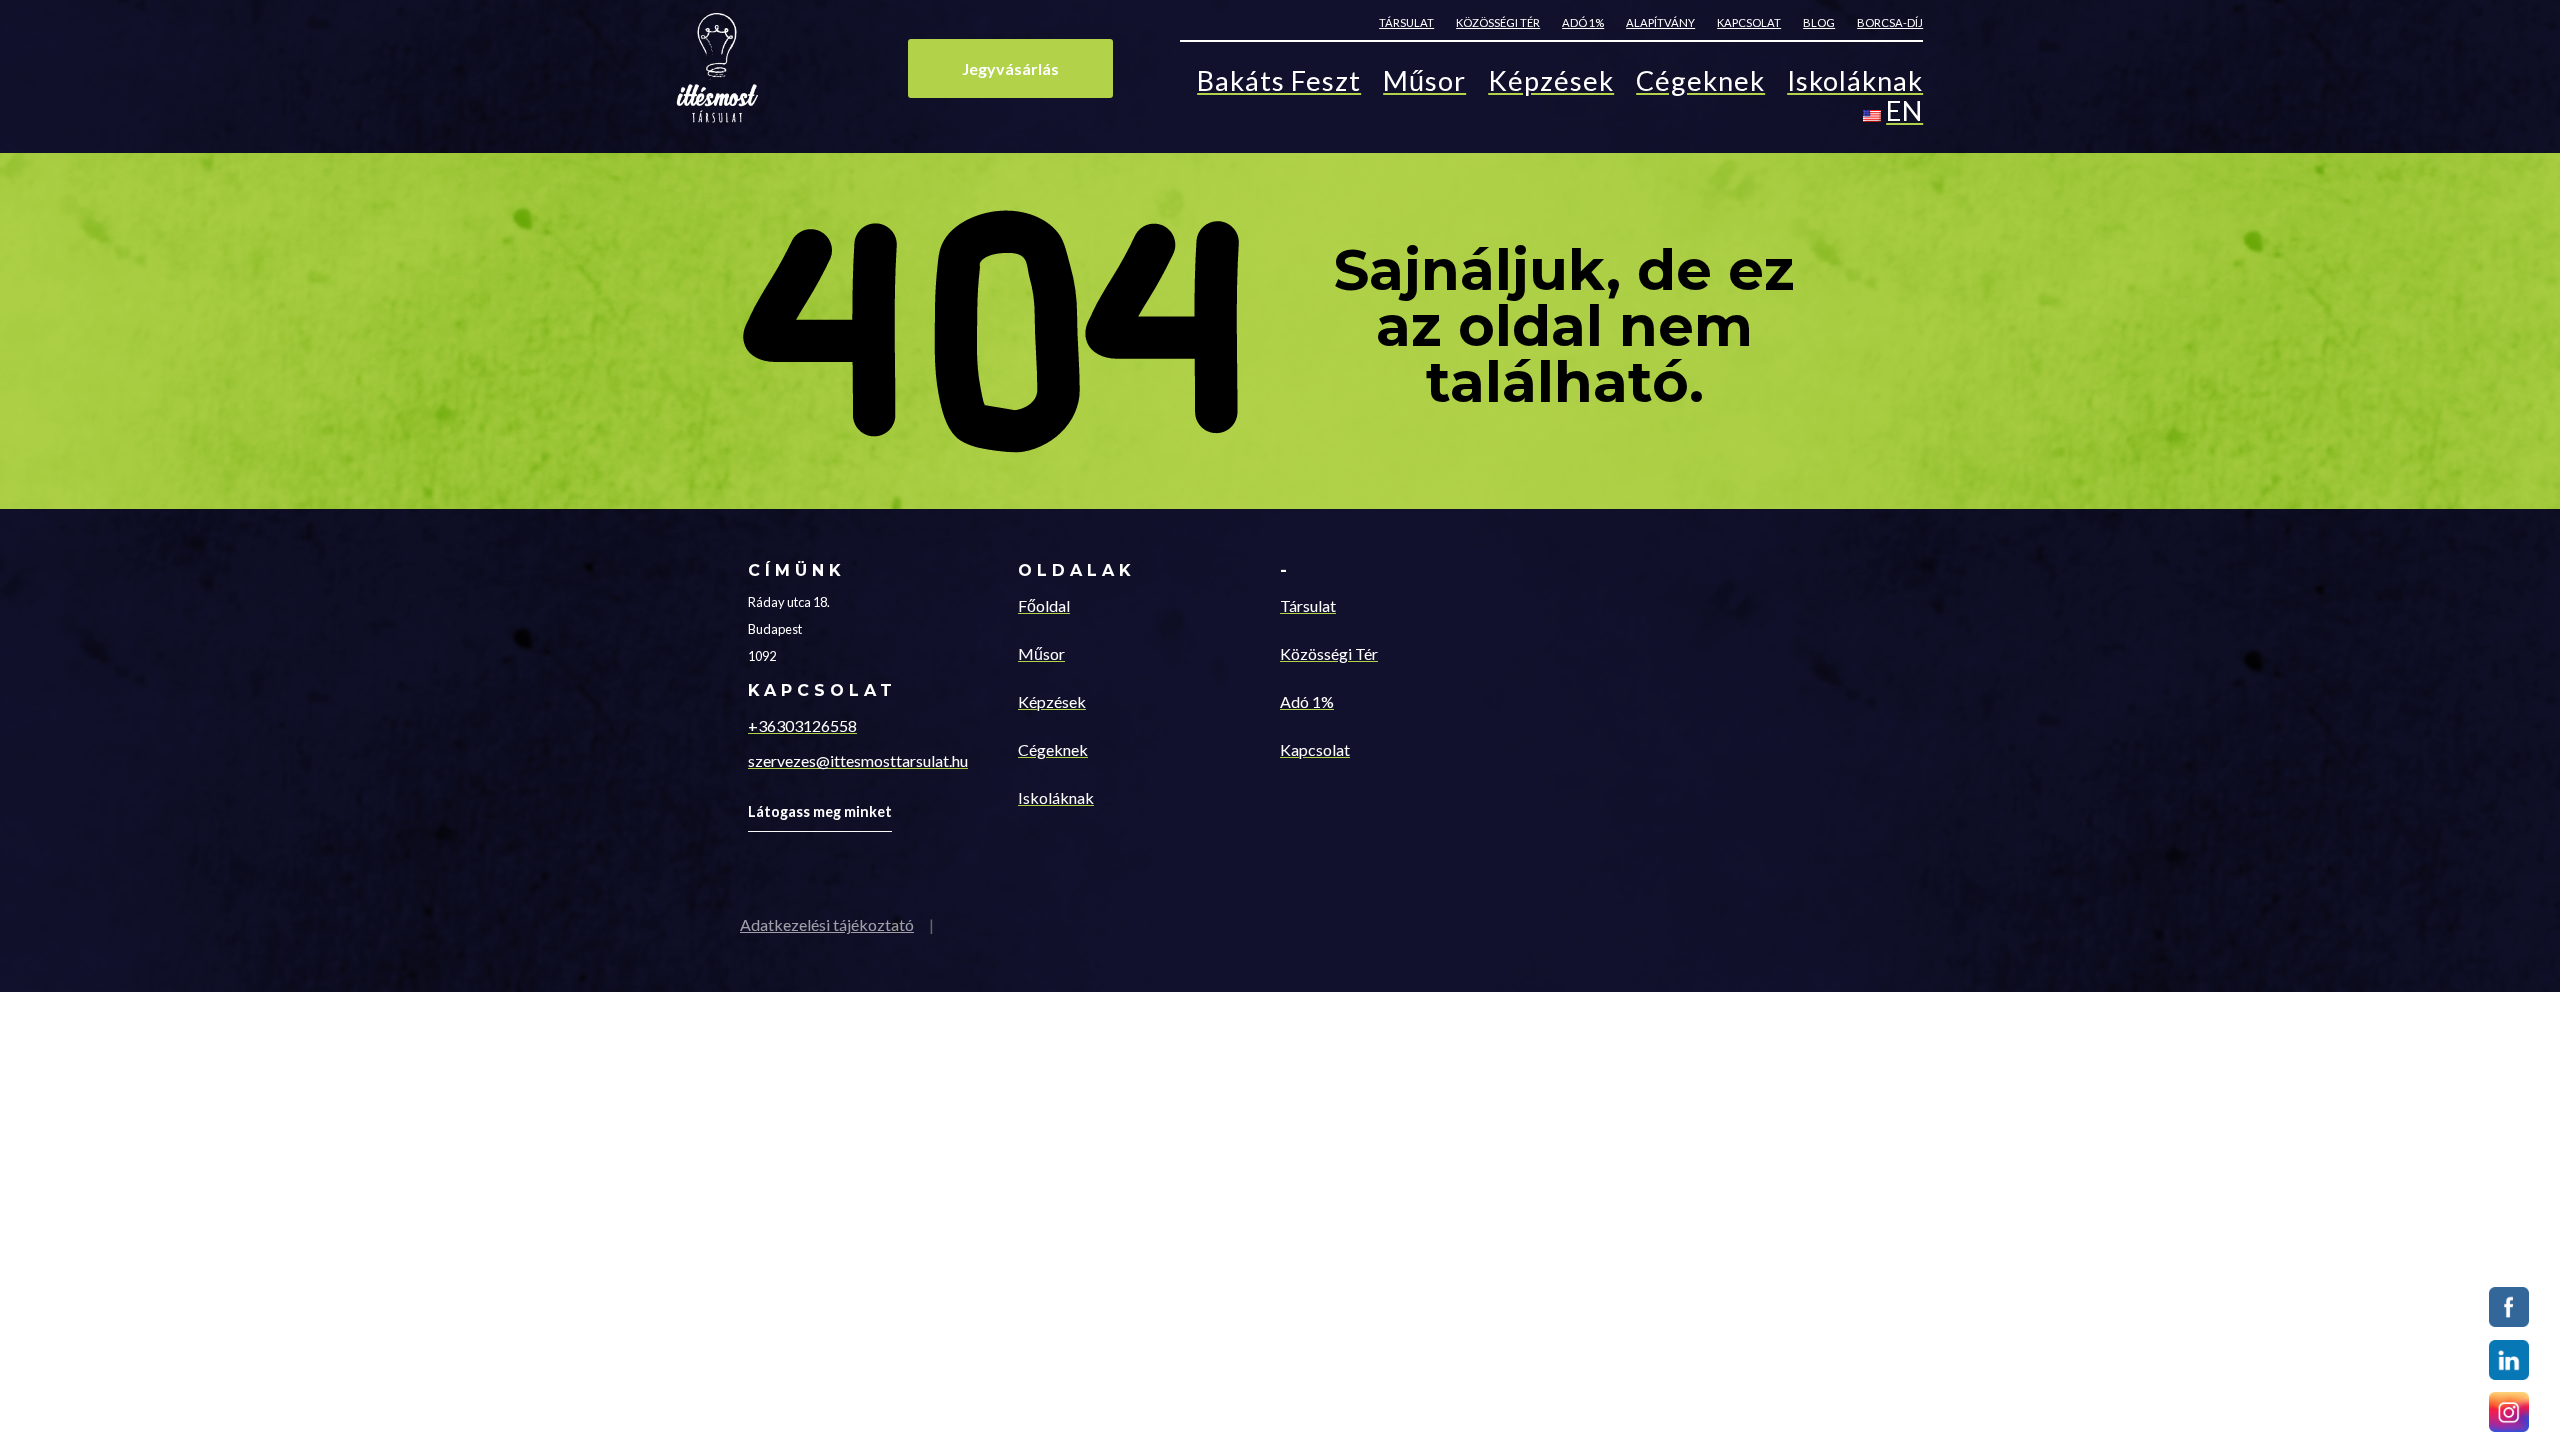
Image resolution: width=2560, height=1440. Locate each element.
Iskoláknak (1855, 85)
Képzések (1551, 85)
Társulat (1406, 22)
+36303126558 (802, 725)
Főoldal (1044, 605)
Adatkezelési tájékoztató (827, 924)
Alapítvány (1660, 22)
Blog (1819, 22)
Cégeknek (1700, 85)
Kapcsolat (1749, 22)
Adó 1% (1583, 22)
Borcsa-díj (1890, 22)
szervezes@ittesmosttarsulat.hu (858, 760)
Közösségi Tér (1329, 653)
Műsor (1424, 85)
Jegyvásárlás (1010, 68)
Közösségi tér (1498, 22)
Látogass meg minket (820, 811)
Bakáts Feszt (1279, 85)
